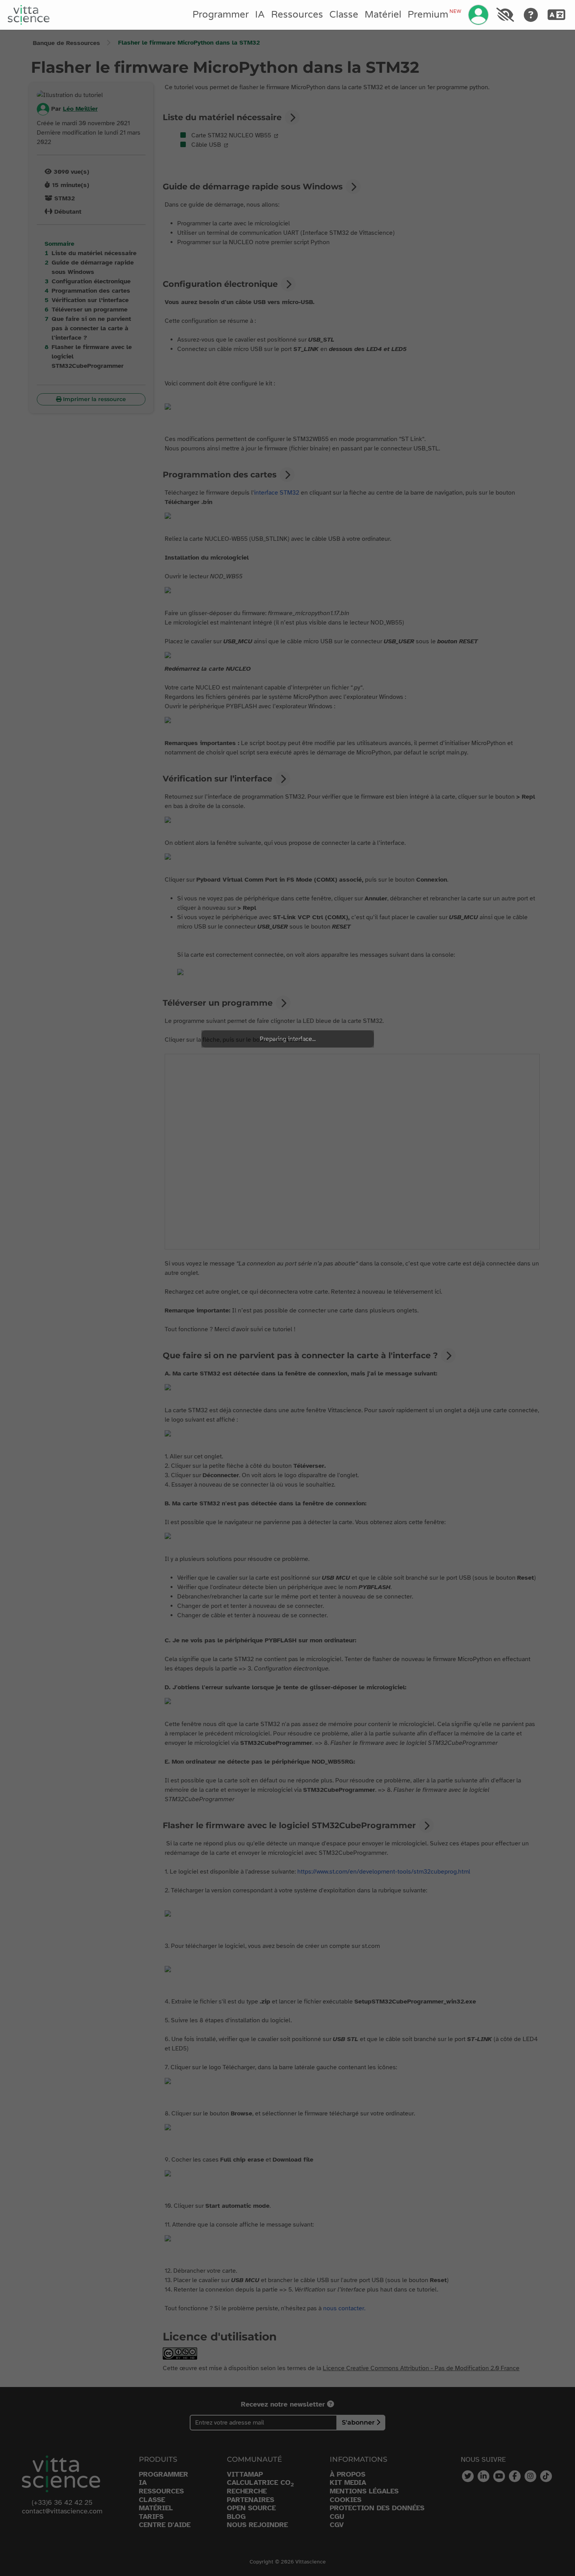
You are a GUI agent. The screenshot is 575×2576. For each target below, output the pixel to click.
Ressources (297, 15)
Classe (344, 15)
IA (260, 15)
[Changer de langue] (557, 15)
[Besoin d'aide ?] (531, 15)
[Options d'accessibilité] (505, 15)
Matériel (383, 15)
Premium (434, 14)
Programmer (221, 15)
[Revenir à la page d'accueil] (29, 15)
